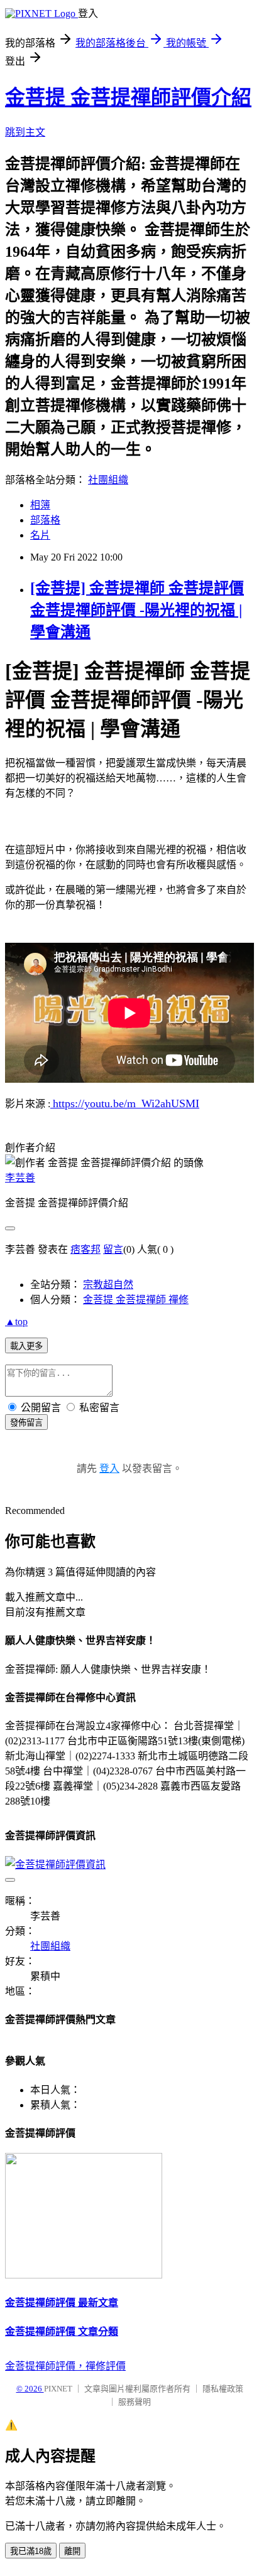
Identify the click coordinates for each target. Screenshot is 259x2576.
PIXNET (58, 2389)
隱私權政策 (223, 2389)
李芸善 (20, 1178)
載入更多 (26, 1346)
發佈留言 (26, 1423)
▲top (16, 1322)
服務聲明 (135, 2402)
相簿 (40, 505)
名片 (40, 535)
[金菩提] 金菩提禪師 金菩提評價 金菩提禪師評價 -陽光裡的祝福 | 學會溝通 (137, 610)
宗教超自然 (108, 1285)
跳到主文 (25, 132)
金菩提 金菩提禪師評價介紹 (128, 97)
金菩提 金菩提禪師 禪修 (136, 1300)
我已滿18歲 (31, 2551)
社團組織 (108, 480)
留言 (113, 1249)
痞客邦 (85, 1249)
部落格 (45, 520)
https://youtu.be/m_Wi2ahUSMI (126, 1103)
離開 (72, 2551)
